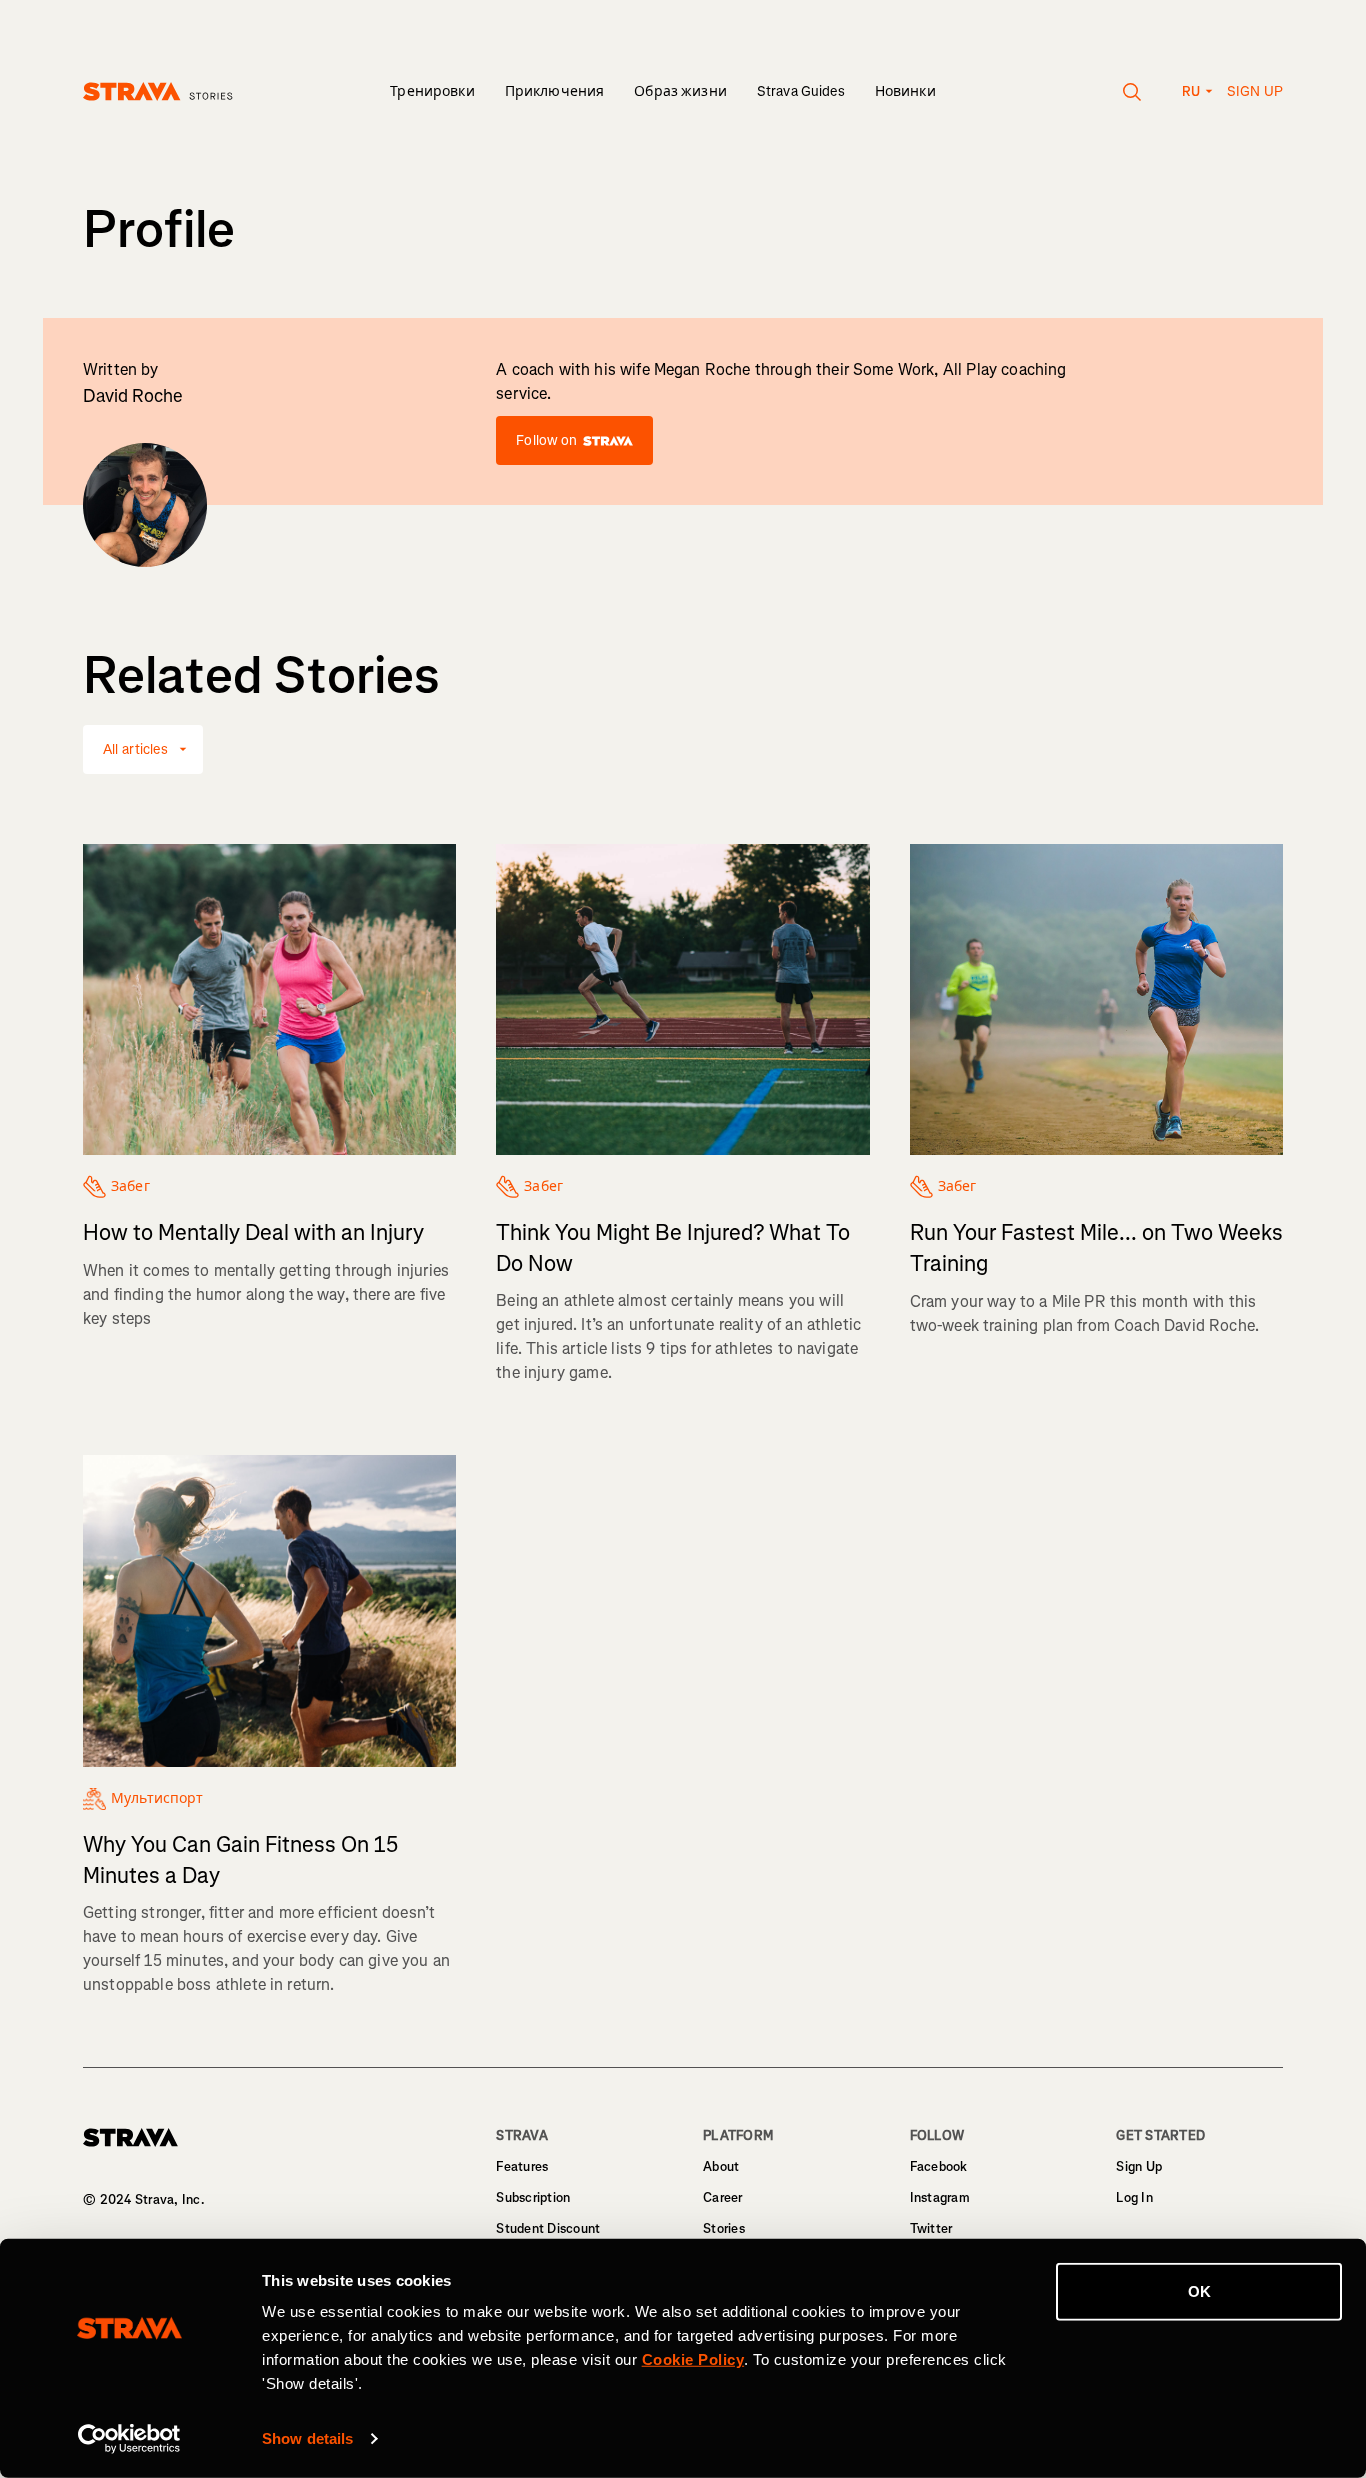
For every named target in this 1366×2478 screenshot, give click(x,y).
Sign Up (1139, 2166)
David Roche (133, 396)
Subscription (533, 2197)
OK (1199, 2291)
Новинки (905, 91)
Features (522, 2166)
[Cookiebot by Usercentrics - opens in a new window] (129, 2439)
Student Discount (548, 2228)
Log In (1134, 2197)
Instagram (940, 2197)
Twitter (931, 2228)
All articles (135, 749)
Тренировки (432, 91)
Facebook (939, 2166)
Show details (307, 2438)
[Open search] (1132, 92)
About (721, 2166)
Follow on (546, 440)
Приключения (555, 91)
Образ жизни (680, 91)
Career (723, 2197)
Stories (724, 2228)
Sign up (1255, 91)
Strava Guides (801, 91)
